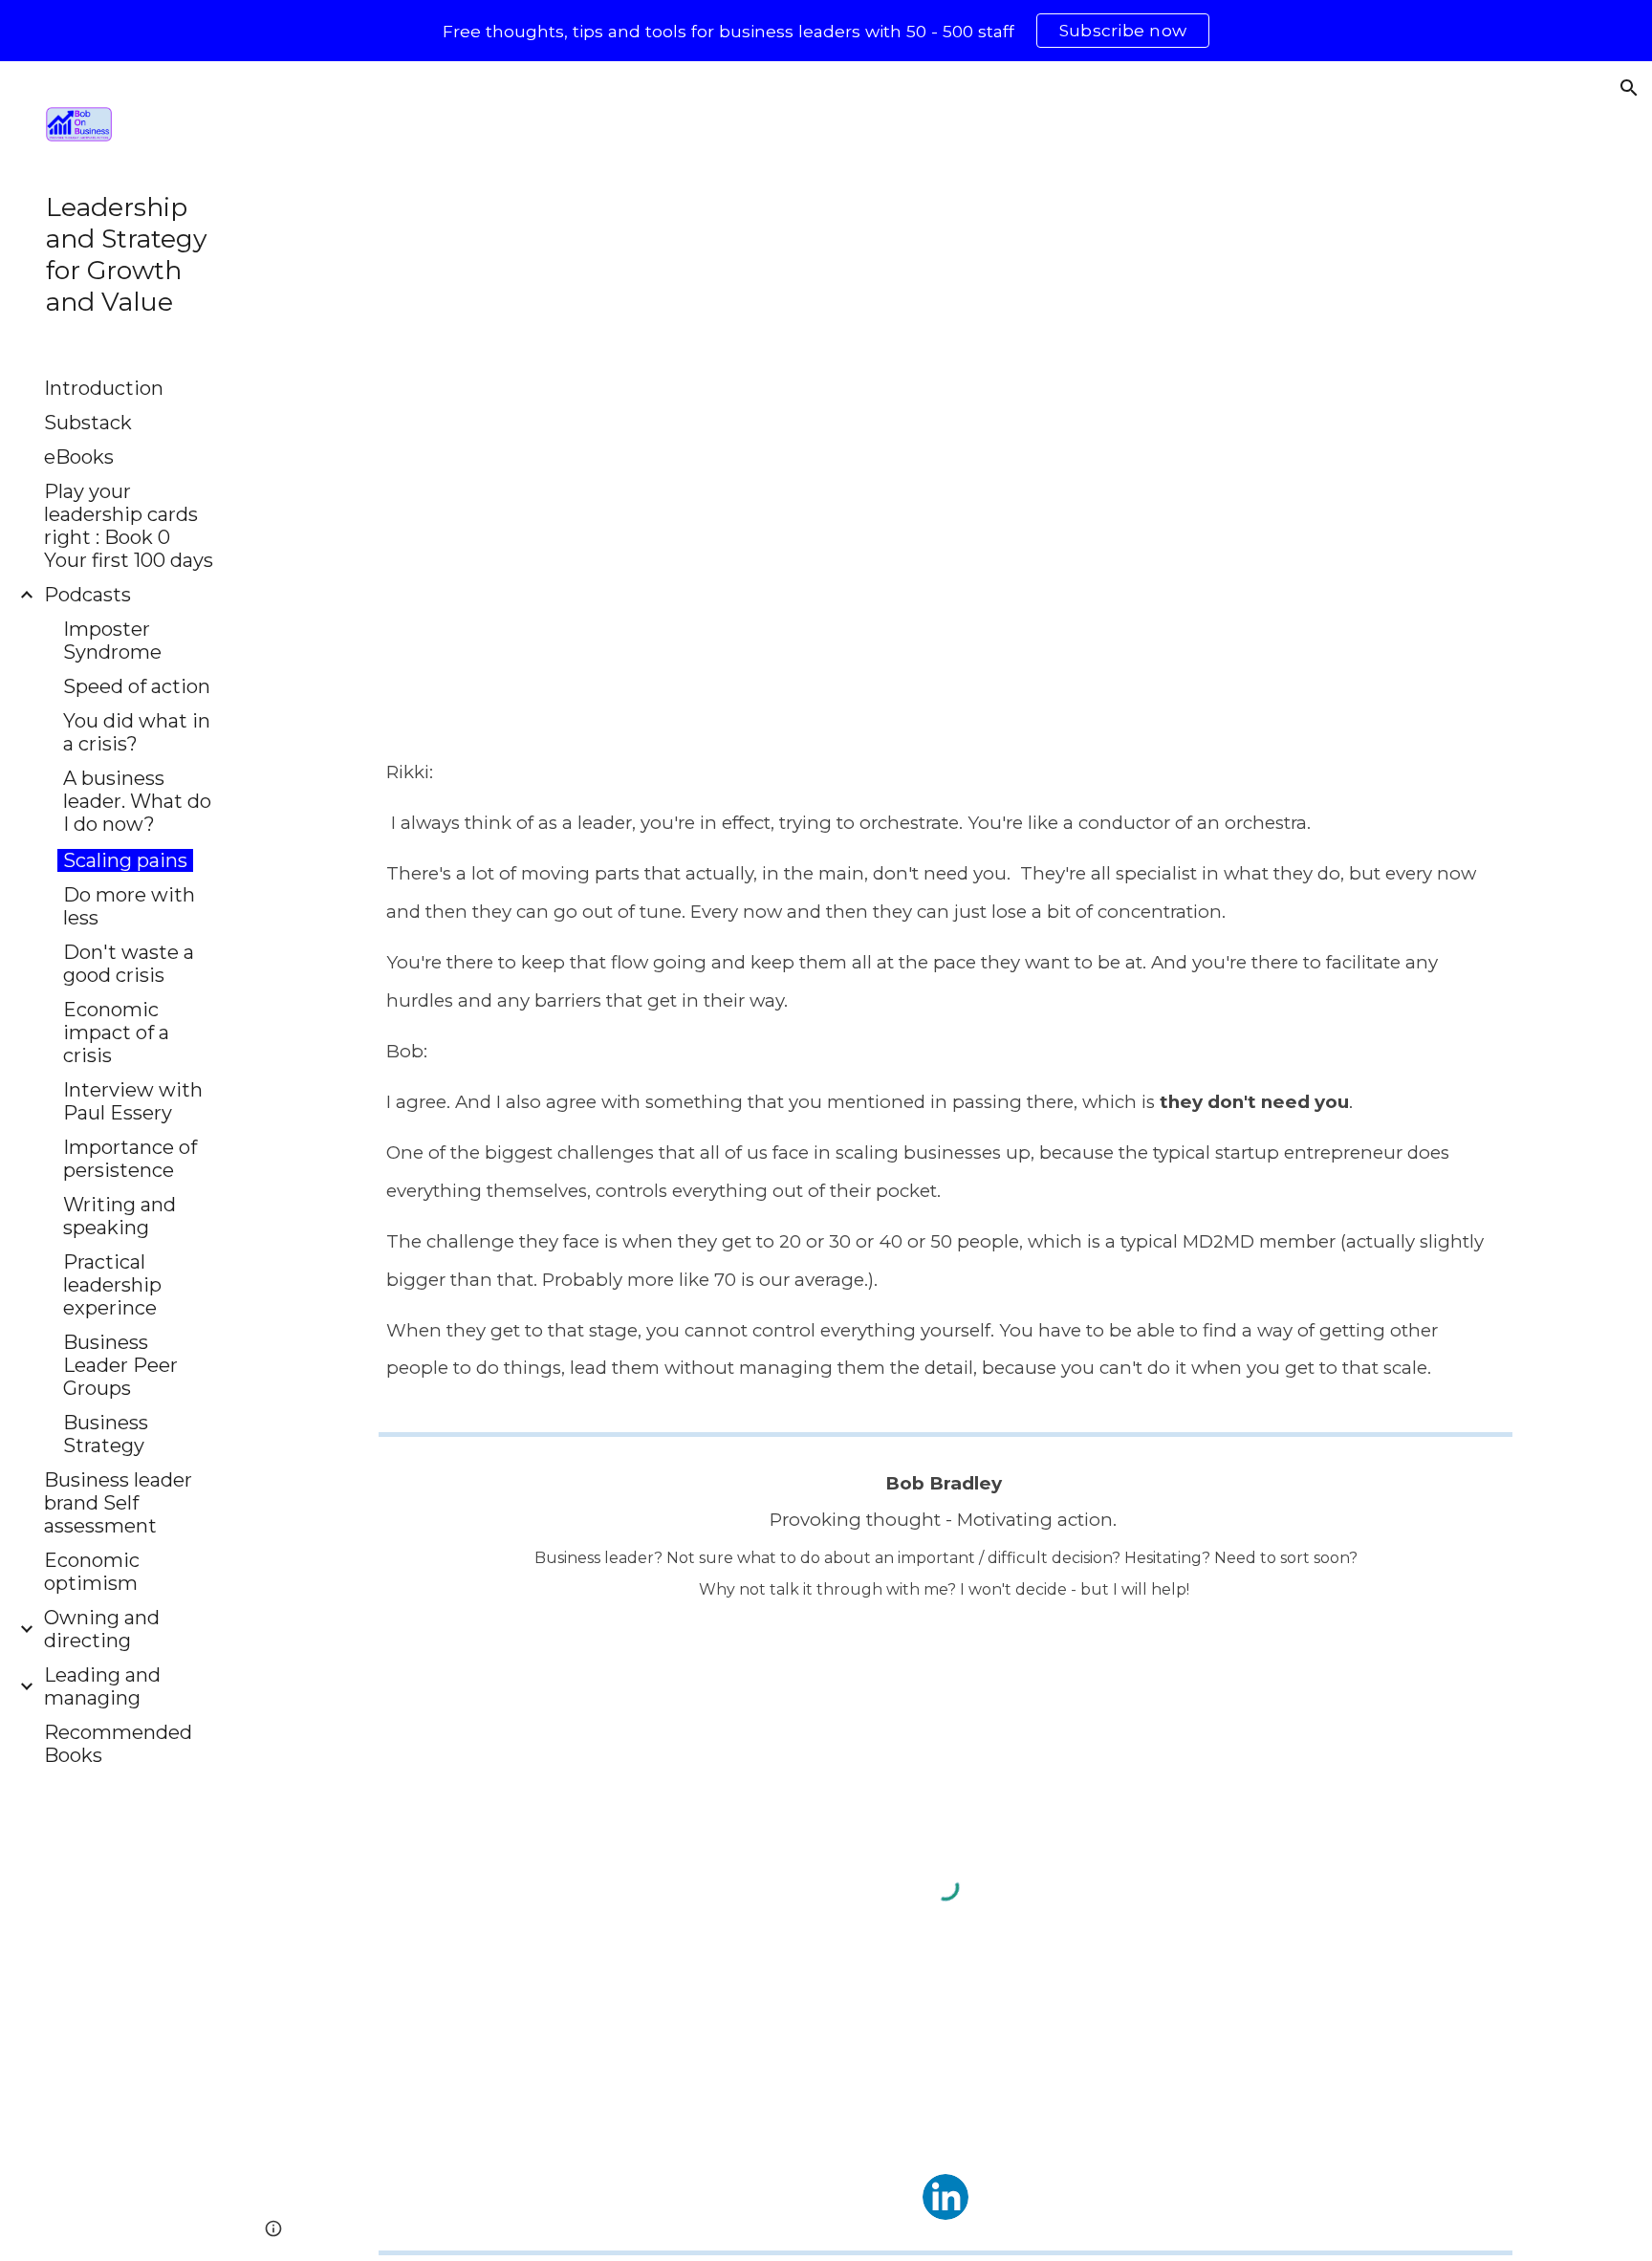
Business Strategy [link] (106, 1434)
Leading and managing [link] (102, 1686)
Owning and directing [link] (102, 1629)
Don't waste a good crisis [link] (129, 964)
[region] (826, 31)
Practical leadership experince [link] (112, 1285)
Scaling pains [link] (125, 860)
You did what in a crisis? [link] (137, 732)
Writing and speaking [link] (120, 1216)
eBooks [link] (79, 457)
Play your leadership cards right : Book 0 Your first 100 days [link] (129, 526)
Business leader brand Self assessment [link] (118, 1503)
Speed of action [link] (137, 686)
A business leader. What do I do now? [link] (137, 801)
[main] (945, 1075)
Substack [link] (88, 423)
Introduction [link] (104, 388)
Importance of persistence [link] (130, 1159)
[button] (1629, 88)
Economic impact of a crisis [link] (116, 1033)
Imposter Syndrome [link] (112, 641)
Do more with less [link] (129, 906)
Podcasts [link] (87, 595)
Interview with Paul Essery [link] (133, 1101)
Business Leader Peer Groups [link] (120, 1365)
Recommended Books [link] (118, 1744)
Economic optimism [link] (92, 1572)
